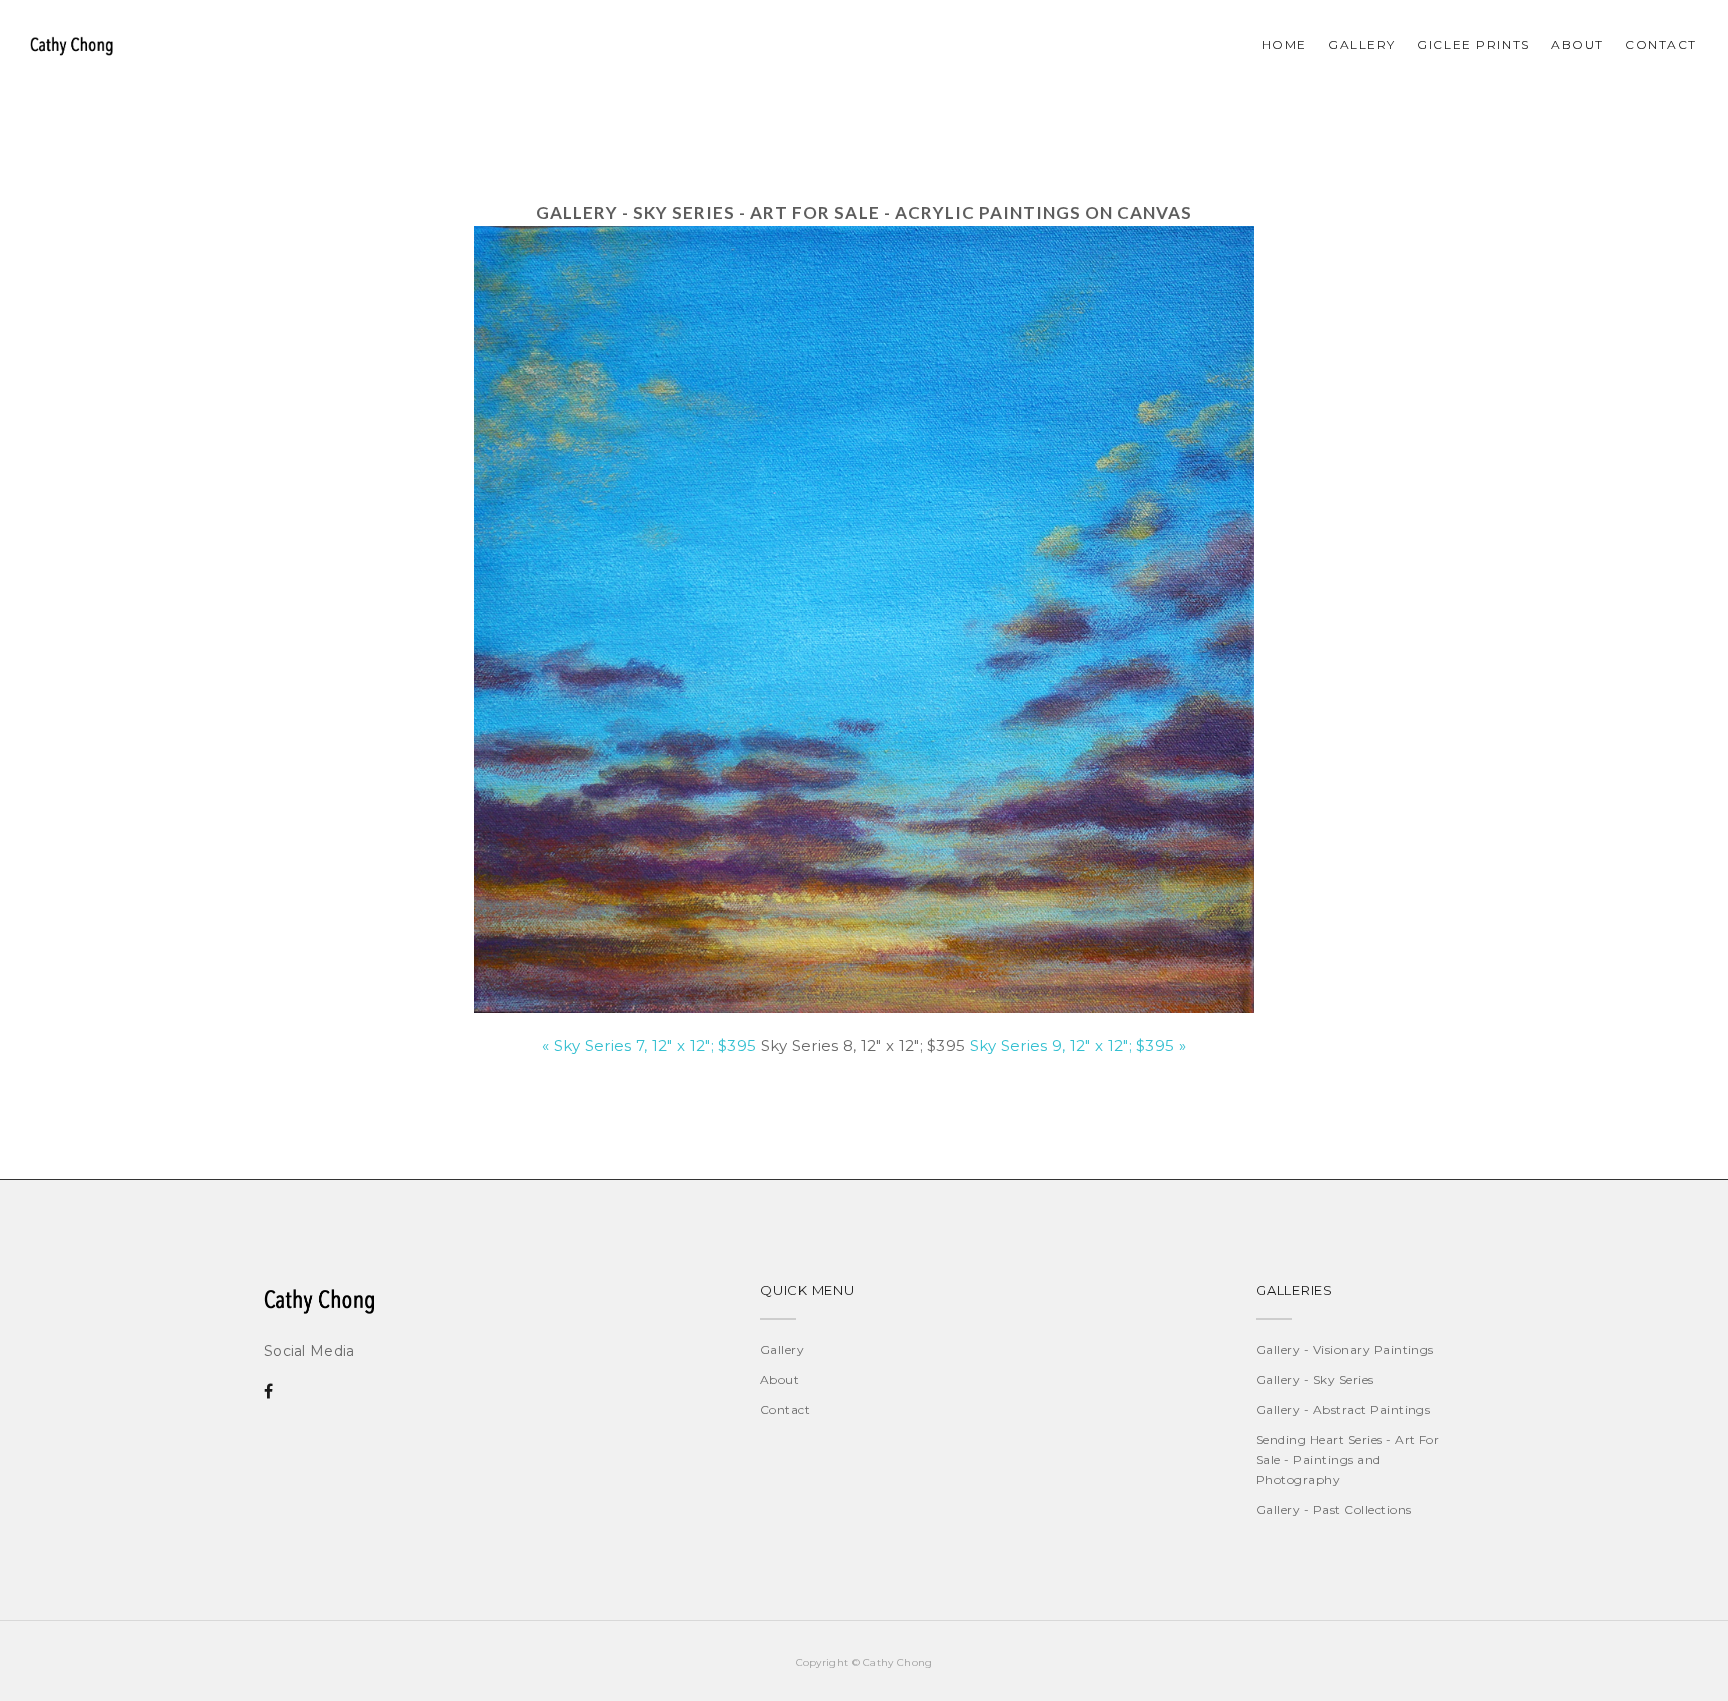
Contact (785, 1409)
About (1577, 44)
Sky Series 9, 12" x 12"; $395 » (1078, 1045)
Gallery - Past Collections (1333, 1509)
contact (1661, 44)
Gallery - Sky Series (1315, 1379)
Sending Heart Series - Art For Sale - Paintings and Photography (1347, 1459)
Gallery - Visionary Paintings (1345, 1349)
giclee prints (1473, 44)
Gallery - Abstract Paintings (1343, 1409)
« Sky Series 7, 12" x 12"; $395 (649, 1045)
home (1284, 44)
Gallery (1362, 44)
